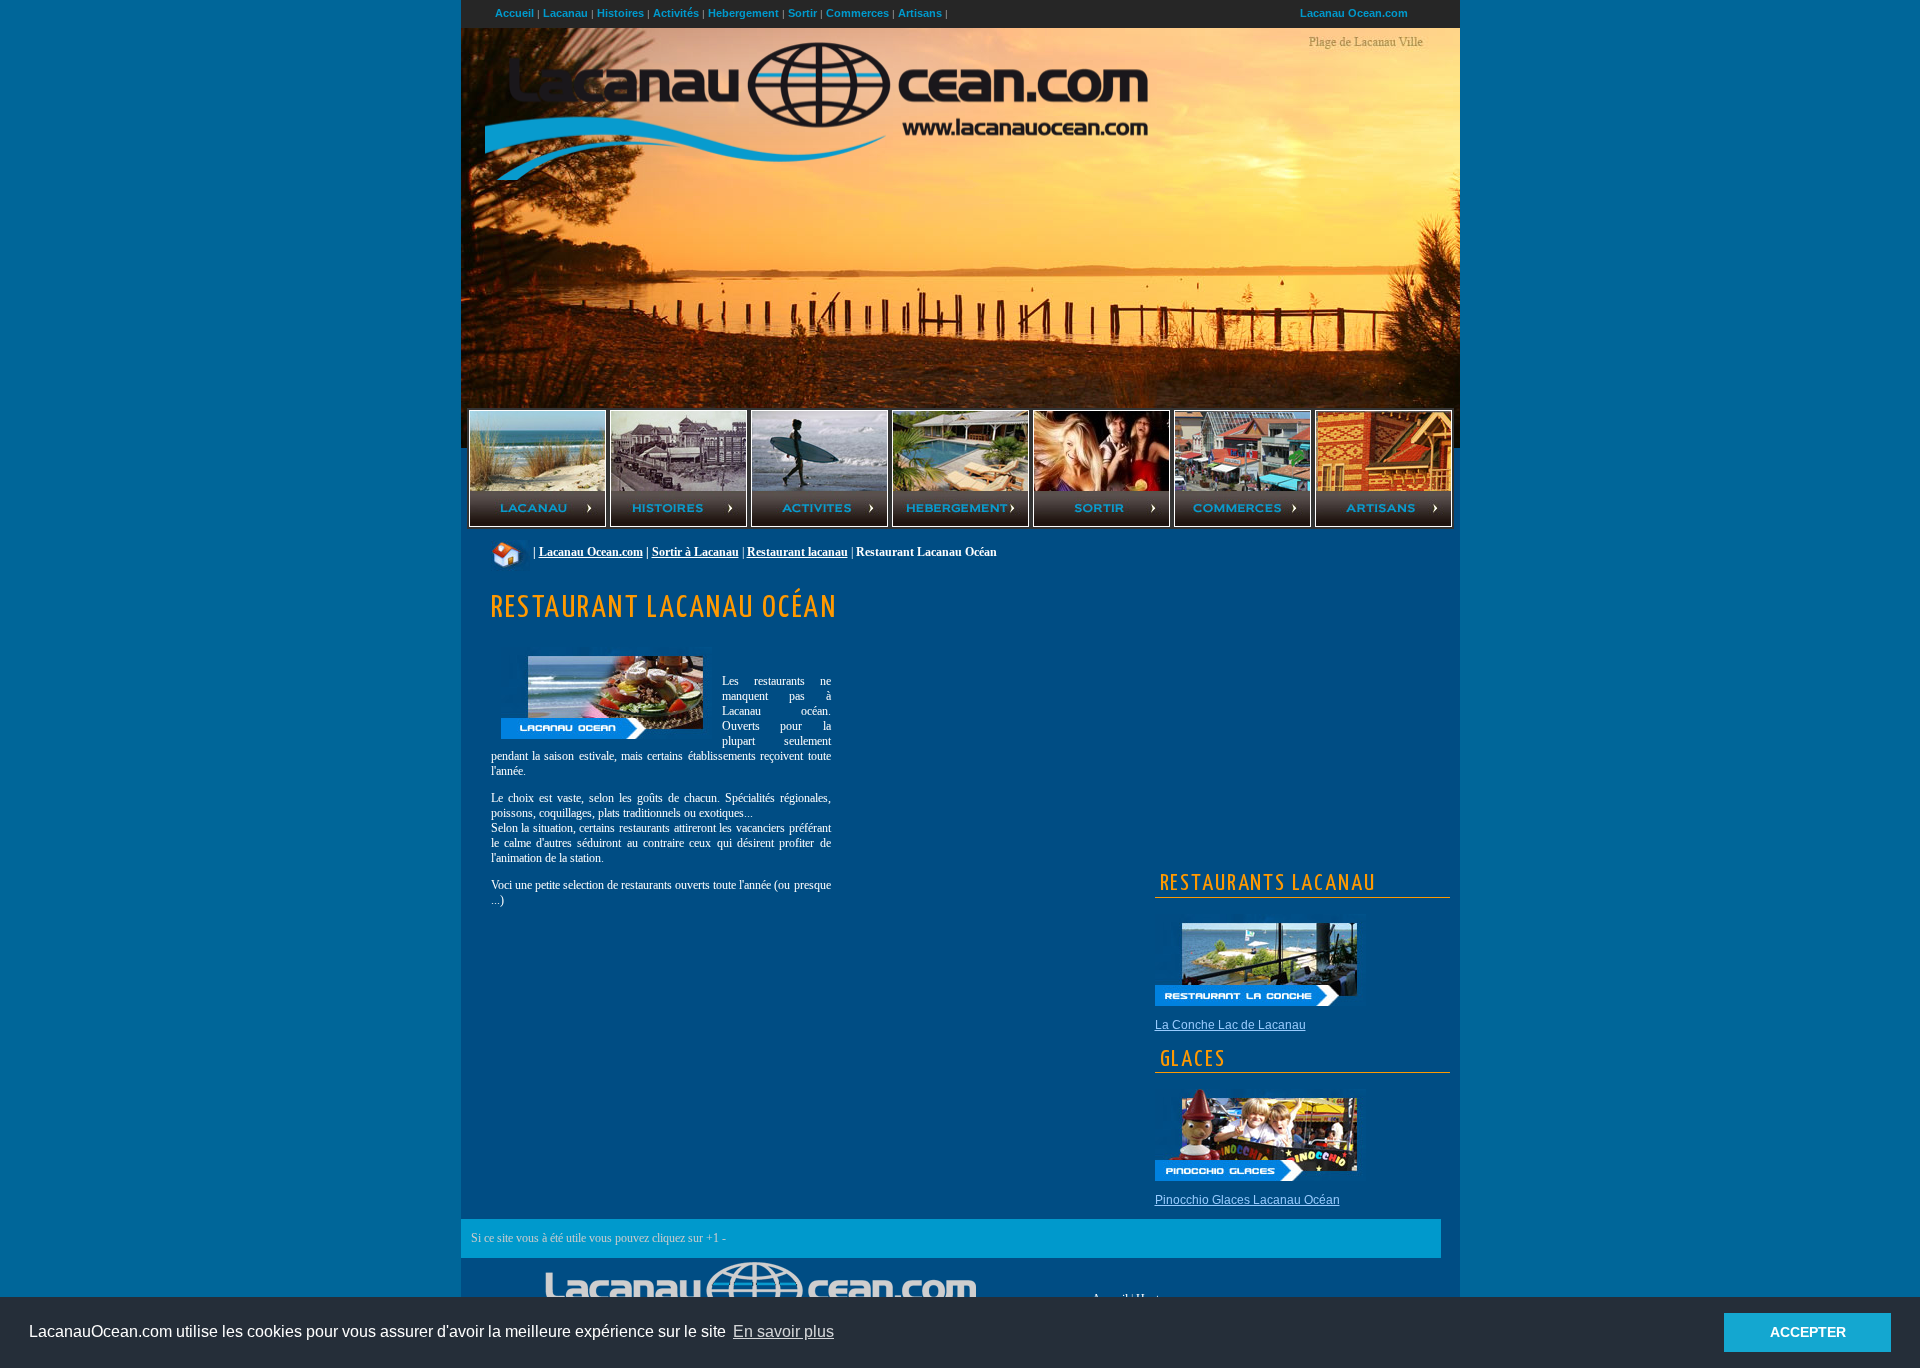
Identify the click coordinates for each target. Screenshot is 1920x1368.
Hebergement (743, 13)
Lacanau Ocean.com (1354, 13)
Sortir (802, 13)
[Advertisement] (1305, 679)
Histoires (620, 13)
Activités (676, 13)
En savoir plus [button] (783, 1331)
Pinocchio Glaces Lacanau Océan (1247, 1200)
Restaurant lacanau (797, 552)
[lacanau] (510, 552)
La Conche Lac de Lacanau (1230, 1025)
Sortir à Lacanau (695, 552)
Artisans (920, 13)
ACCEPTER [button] (1808, 1332)
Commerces (857, 13)
